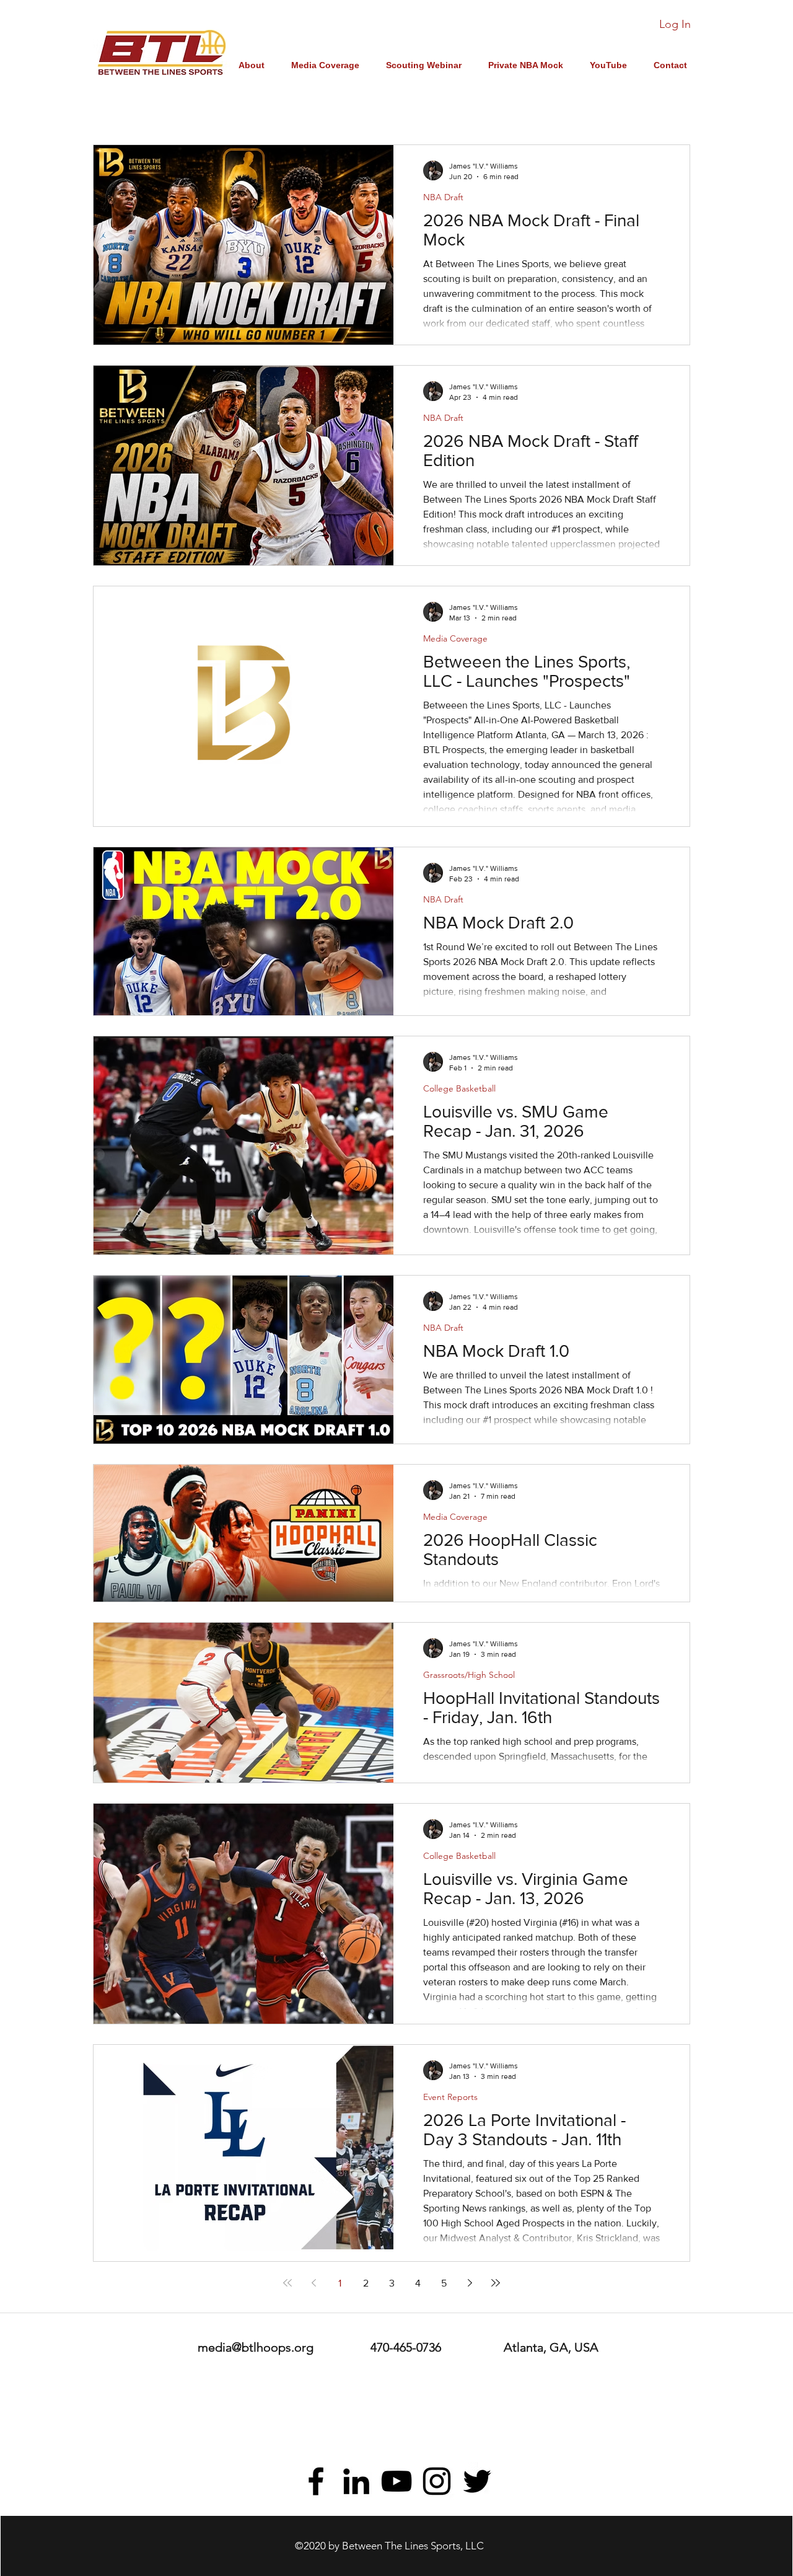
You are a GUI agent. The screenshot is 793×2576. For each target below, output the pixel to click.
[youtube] (396, 2481)
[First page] (287, 2283)
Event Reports (450, 2097)
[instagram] (437, 2481)
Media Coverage (455, 639)
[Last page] (496, 2283)
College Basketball (459, 1089)
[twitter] (477, 2481)
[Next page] (470, 2283)
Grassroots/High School (469, 1675)
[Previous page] (313, 2283)
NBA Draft (443, 197)
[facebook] (316, 2481)
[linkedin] (356, 2481)
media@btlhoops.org (256, 2347)
